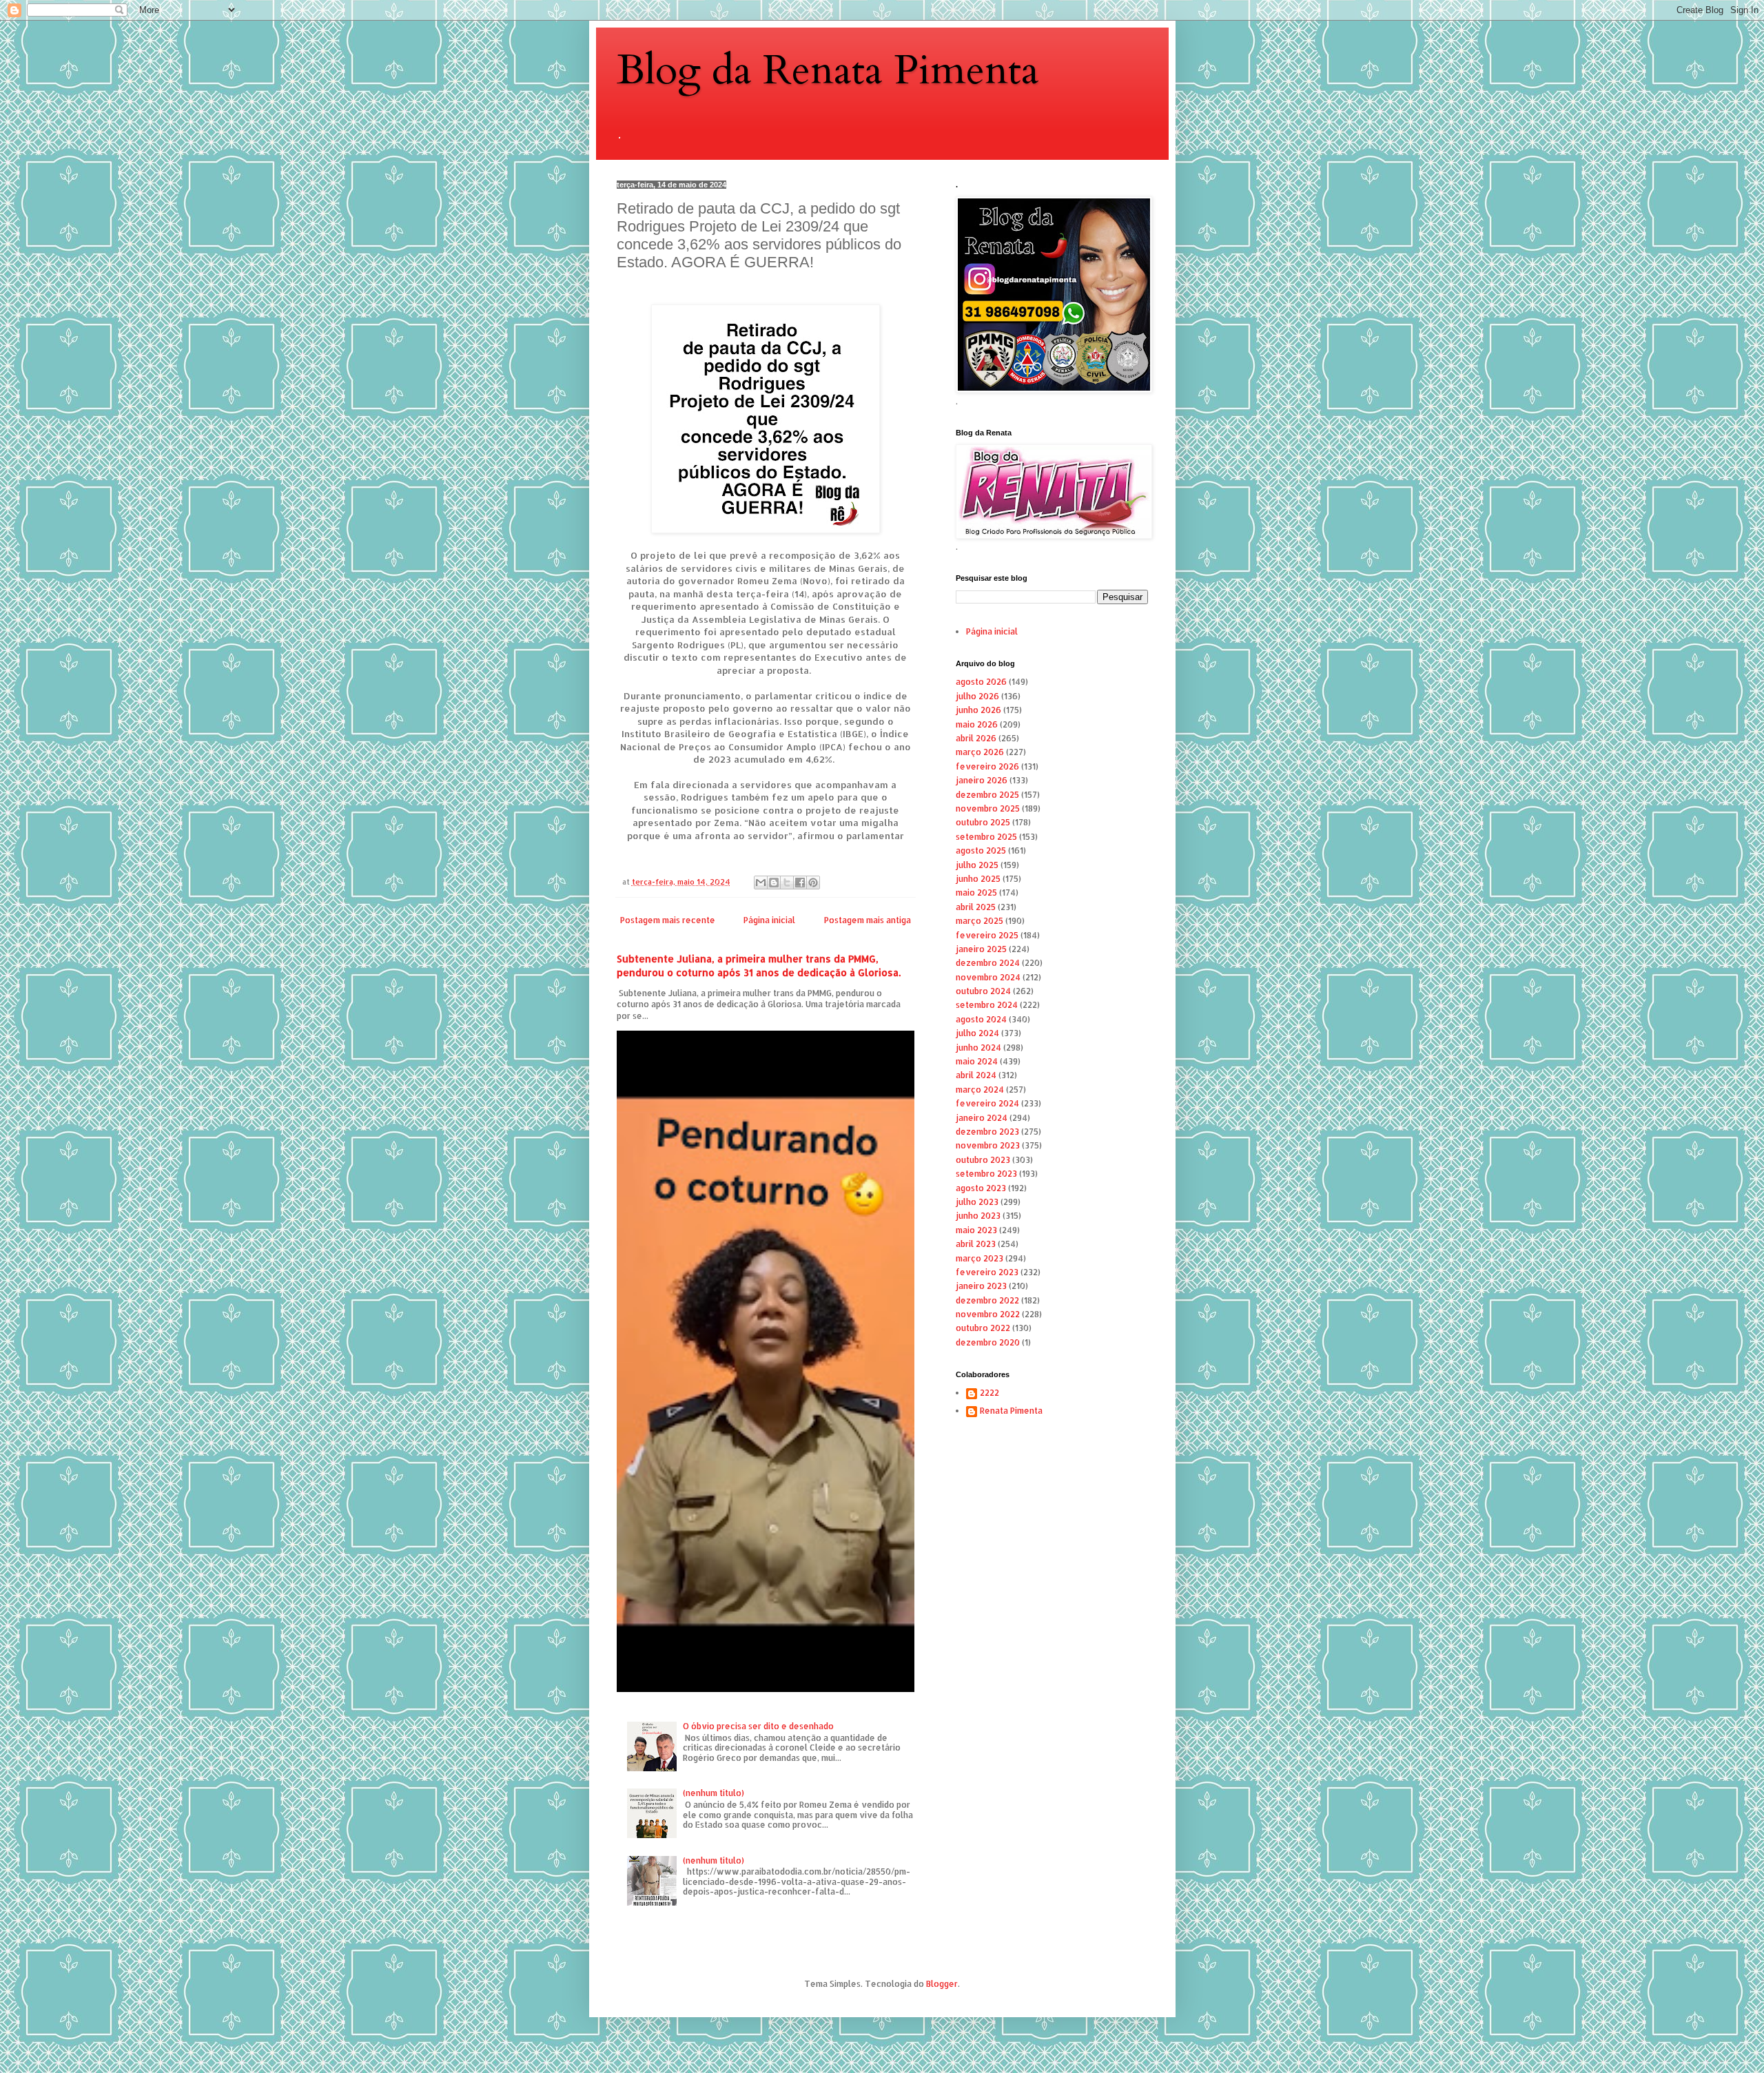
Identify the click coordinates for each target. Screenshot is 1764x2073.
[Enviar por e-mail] (761, 883)
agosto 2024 (981, 1019)
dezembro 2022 (987, 1300)
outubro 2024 (983, 991)
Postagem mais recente (668, 920)
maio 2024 (977, 1061)
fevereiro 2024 (987, 1103)
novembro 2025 (988, 808)
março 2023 (980, 1258)
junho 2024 (978, 1048)
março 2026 (980, 752)
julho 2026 (977, 696)
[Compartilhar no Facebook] (800, 883)
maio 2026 (977, 724)
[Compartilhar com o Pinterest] (813, 883)
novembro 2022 (988, 1314)
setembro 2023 (986, 1174)
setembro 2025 (986, 837)
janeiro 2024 (982, 1118)
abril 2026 (976, 738)
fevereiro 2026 (987, 766)
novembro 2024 (988, 977)
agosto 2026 (981, 682)
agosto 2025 (981, 850)
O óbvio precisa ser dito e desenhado (758, 1726)
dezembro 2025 (987, 795)
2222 (989, 1393)
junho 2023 (978, 1216)
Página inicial (769, 920)
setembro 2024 (987, 1005)
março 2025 (980, 921)
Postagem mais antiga (868, 920)
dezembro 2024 (988, 963)
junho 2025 (978, 879)
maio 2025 (976, 893)
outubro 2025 (983, 822)
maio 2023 (976, 1230)
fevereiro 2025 (987, 935)
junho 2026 (978, 710)
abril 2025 (976, 907)
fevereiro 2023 (987, 1272)
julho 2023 (977, 1202)
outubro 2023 (983, 1160)
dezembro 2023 (987, 1132)
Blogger (942, 1984)
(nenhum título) (714, 1793)
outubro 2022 (983, 1328)
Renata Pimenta (1011, 1411)
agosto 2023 (981, 1188)
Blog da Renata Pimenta (828, 71)
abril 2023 (976, 1244)
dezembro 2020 (988, 1342)
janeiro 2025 (981, 949)
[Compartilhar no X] (787, 883)
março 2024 (980, 1090)
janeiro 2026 (982, 780)
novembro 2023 (988, 1145)
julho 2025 (977, 865)
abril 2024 (976, 1075)
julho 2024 (977, 1033)
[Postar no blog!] (774, 883)
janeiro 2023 (981, 1286)
